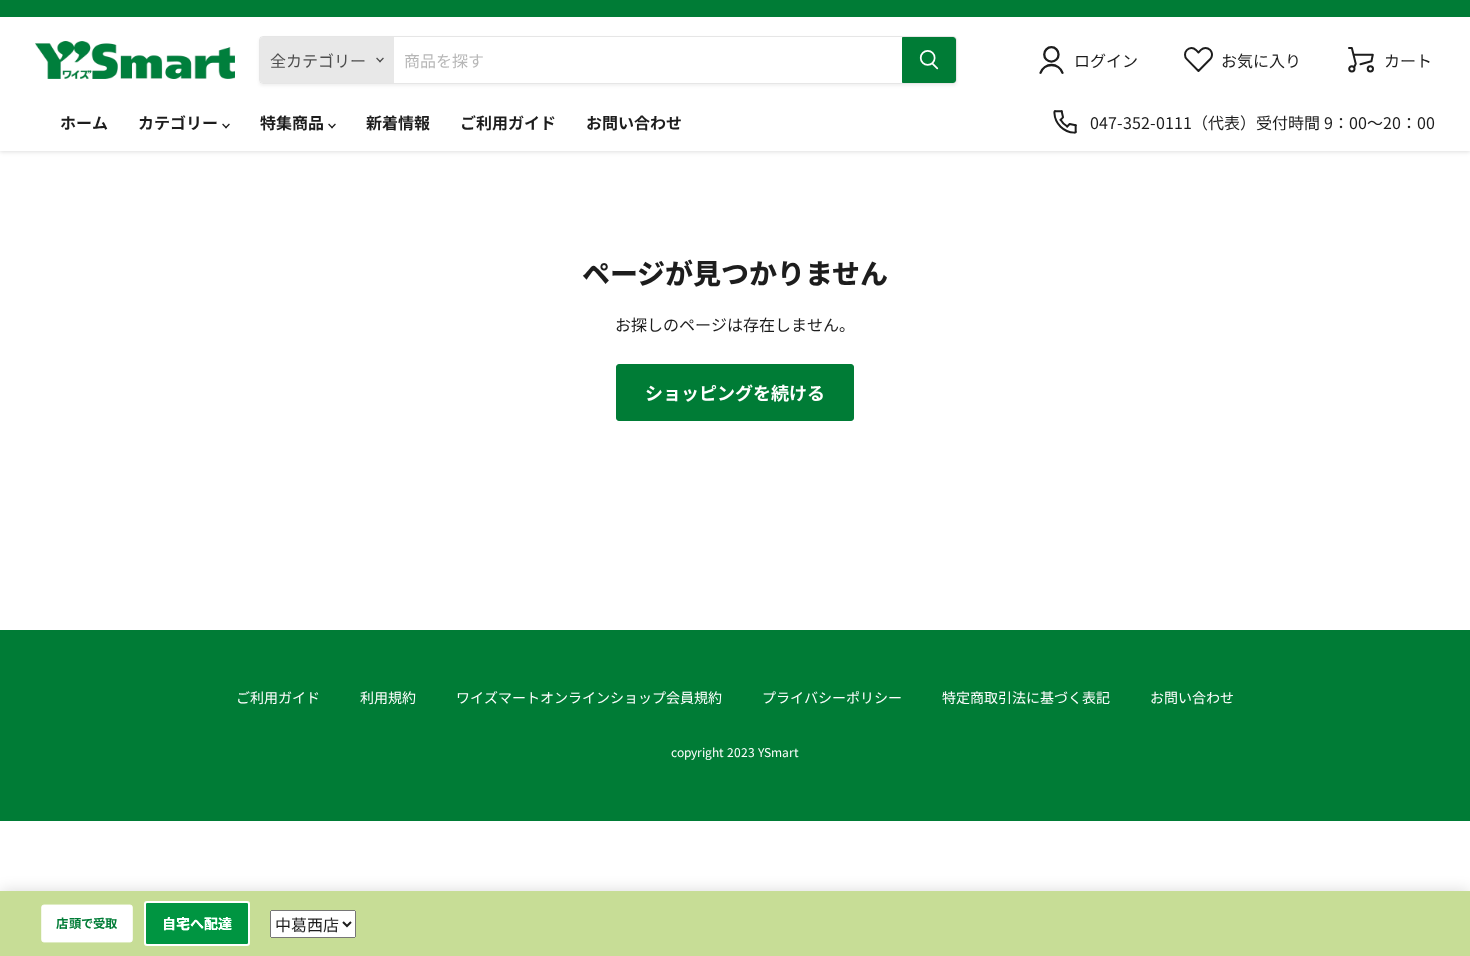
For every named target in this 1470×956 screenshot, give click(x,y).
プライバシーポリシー (832, 697)
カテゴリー (180, 122)
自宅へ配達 (197, 923)
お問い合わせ (634, 122)
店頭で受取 (87, 923)
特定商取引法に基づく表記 (1026, 697)
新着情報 (398, 122)
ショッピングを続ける (735, 392)
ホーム (84, 122)
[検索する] (929, 60)
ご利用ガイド (508, 122)
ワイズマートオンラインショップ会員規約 (589, 697)
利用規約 (388, 697)
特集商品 (294, 122)
